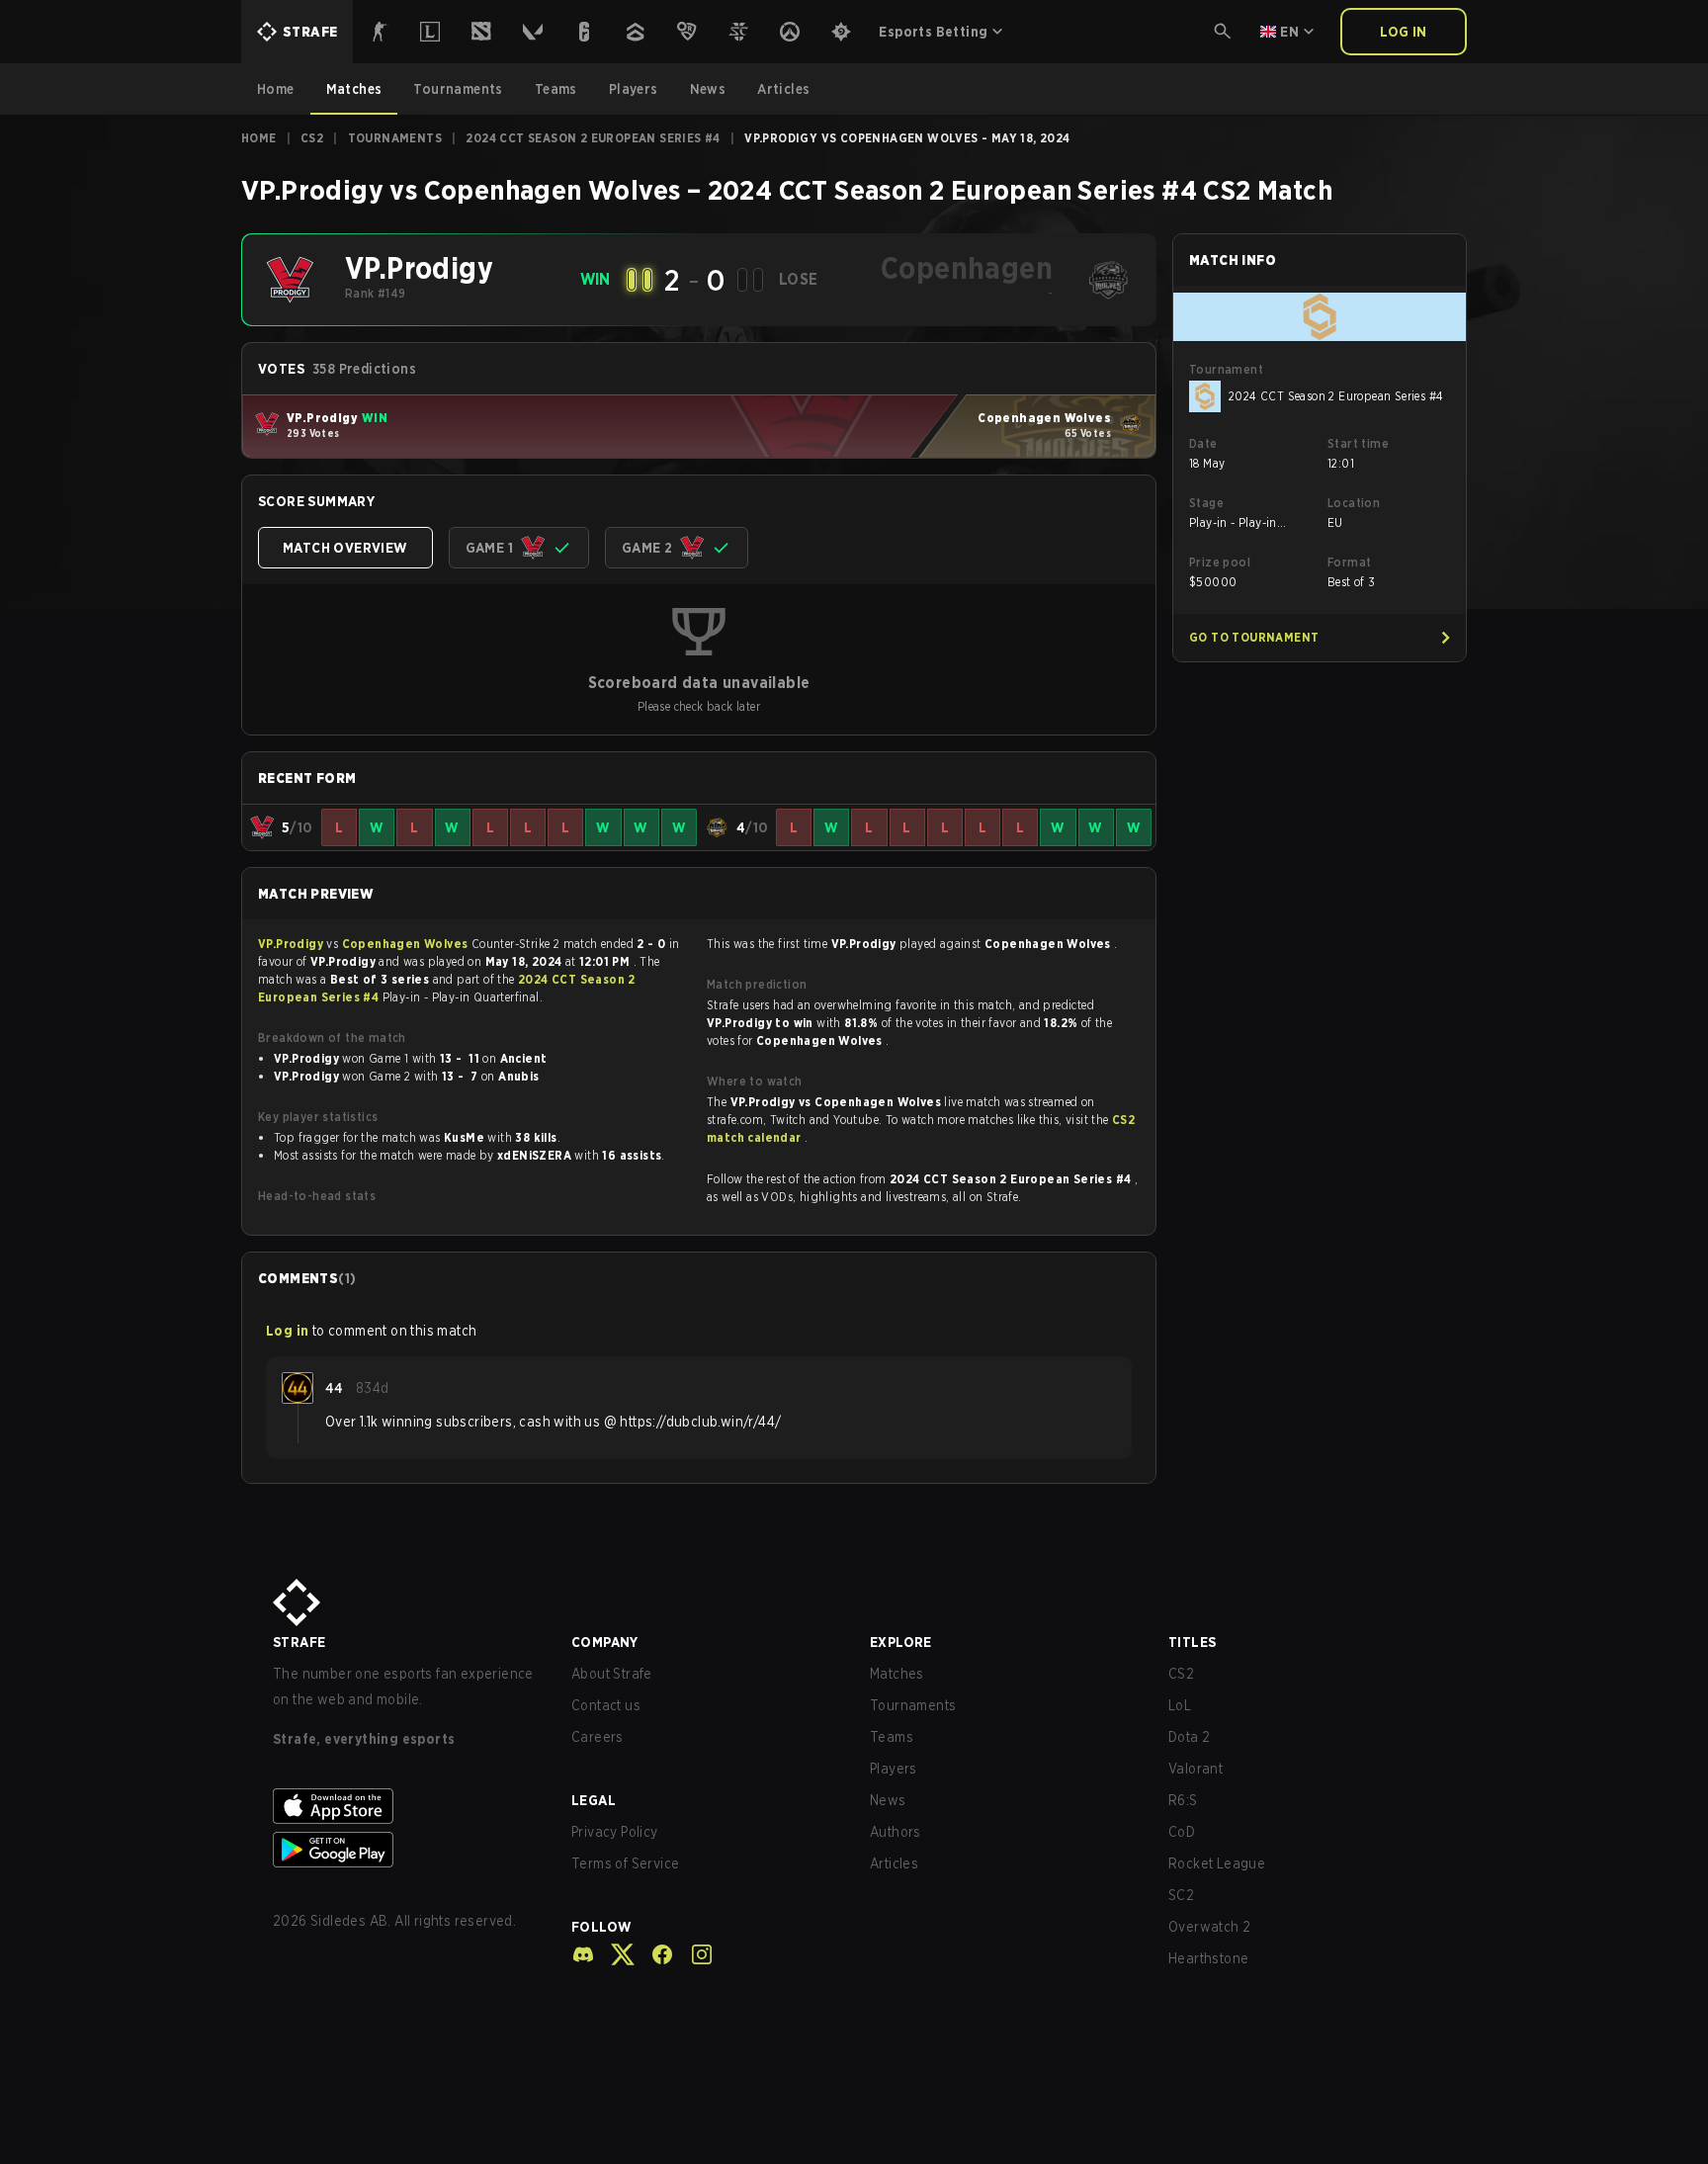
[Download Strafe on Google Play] (406, 1850)
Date (1203, 443)
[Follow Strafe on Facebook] (654, 1954)
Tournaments (395, 138)
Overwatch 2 (1209, 1927)
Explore (901, 1642)
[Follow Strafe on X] (615, 1954)
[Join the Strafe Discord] (583, 1954)
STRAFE (299, 1642)
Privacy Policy (615, 1832)
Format (1349, 562)
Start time (1358, 443)
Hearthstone (1208, 1958)
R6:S (1183, 1800)
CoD (1182, 1832)
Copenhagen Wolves (407, 944)
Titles (1192, 1642)
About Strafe (612, 1674)
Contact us (606, 1705)
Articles (894, 1863)
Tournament (1226, 369)
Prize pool (1220, 562)
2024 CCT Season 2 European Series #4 (593, 138)
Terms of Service (625, 1863)
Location (1354, 503)
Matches (897, 1674)
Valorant (1196, 1769)
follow (601, 1927)
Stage (1206, 503)
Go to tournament (1254, 637)
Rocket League (1217, 1863)
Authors (896, 1832)
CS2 (312, 138)
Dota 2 (1189, 1737)
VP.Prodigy (292, 944)
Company (605, 1642)
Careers (598, 1737)
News (888, 1800)
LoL (1180, 1705)
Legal (594, 1800)
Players (894, 1769)
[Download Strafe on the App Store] (406, 1806)
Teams (892, 1737)
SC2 (1181, 1895)
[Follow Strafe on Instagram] (694, 1954)
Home (259, 138)
